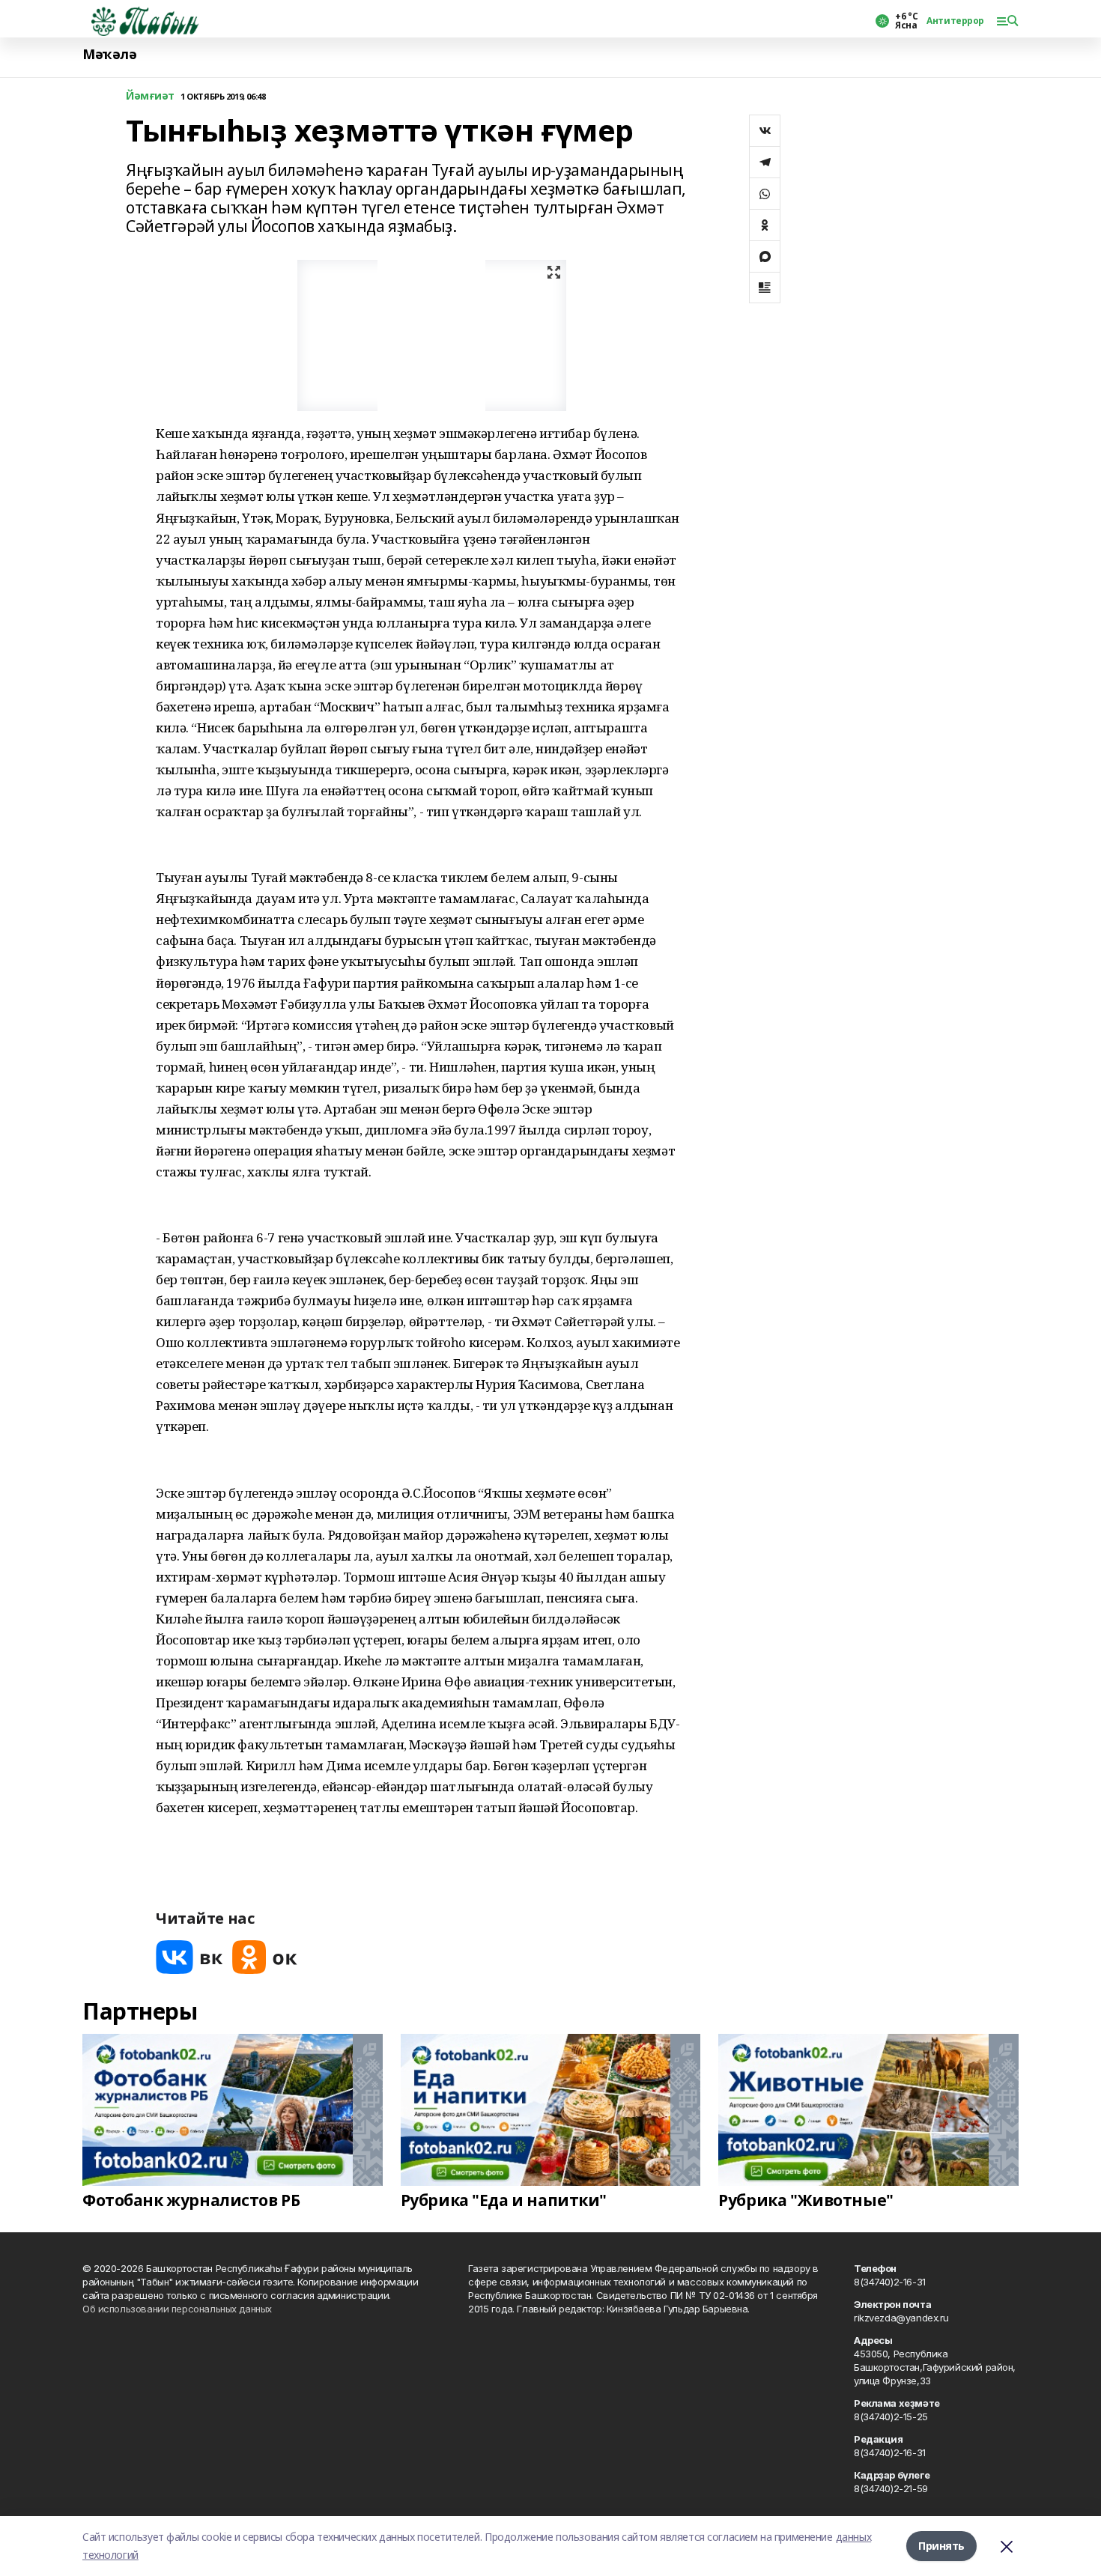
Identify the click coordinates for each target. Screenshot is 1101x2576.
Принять (941, 2546)
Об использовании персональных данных (177, 2309)
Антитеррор (955, 21)
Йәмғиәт (150, 96)
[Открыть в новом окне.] (189, 1957)
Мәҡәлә (109, 54)
